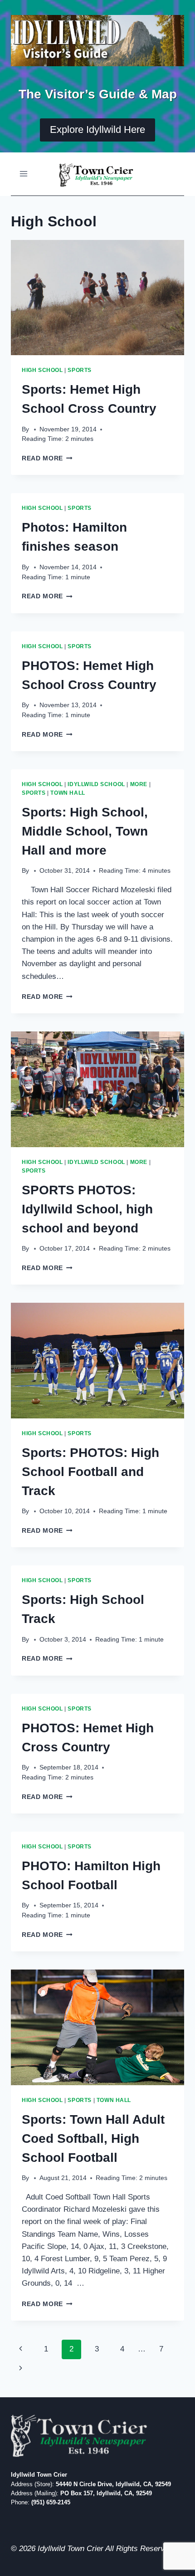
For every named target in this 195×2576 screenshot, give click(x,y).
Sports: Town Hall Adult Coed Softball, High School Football (93, 2139)
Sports (80, 370)
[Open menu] (24, 174)
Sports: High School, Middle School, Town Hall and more (85, 831)
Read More (47, 458)
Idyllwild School (96, 784)
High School (42, 370)
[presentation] (97, 298)
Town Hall (68, 793)
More (139, 784)
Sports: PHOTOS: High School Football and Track (90, 1472)
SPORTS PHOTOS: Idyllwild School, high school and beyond (87, 1209)
